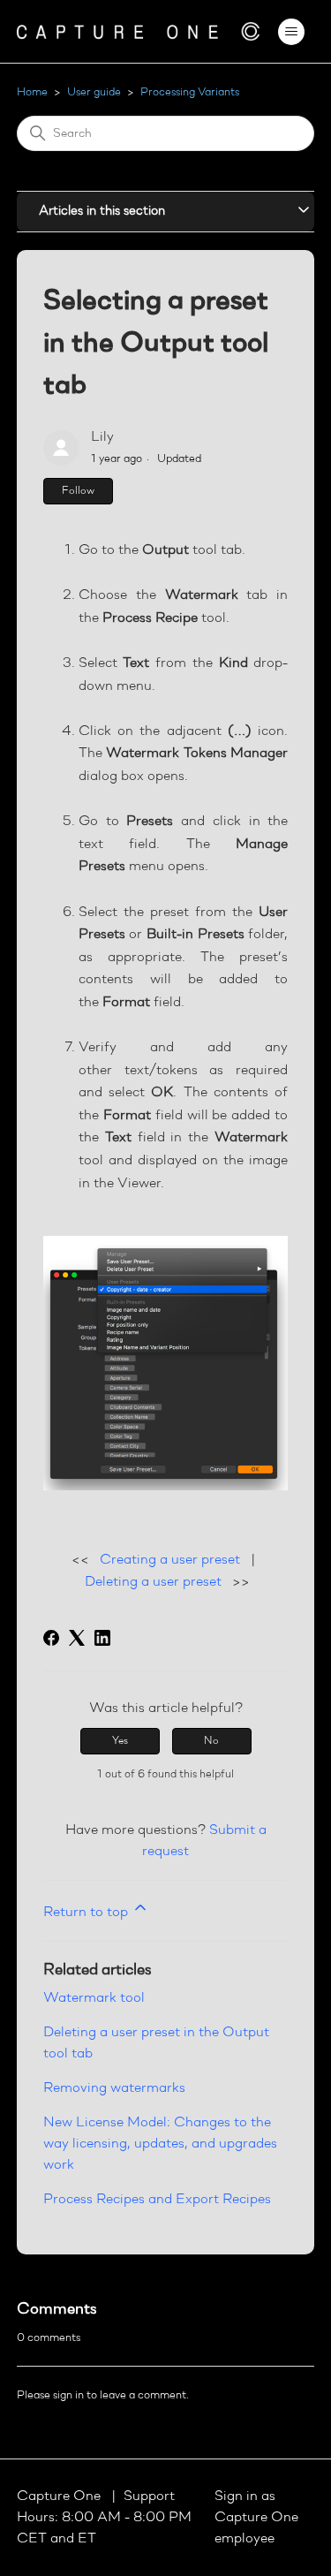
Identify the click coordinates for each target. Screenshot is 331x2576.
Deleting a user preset (153, 1582)
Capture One (60, 2496)
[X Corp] (77, 1638)
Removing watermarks (114, 2088)
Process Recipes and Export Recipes (157, 2200)
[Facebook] (51, 1638)
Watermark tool (94, 1998)
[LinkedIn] (102, 1638)
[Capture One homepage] (139, 31)
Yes (120, 1741)
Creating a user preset (170, 1560)
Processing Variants (190, 92)
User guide (94, 92)
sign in (68, 2395)
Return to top (87, 1913)
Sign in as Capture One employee (256, 2518)
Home (32, 92)
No (211, 1741)
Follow (78, 491)
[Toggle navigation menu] (291, 32)
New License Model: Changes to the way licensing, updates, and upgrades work (160, 2144)
